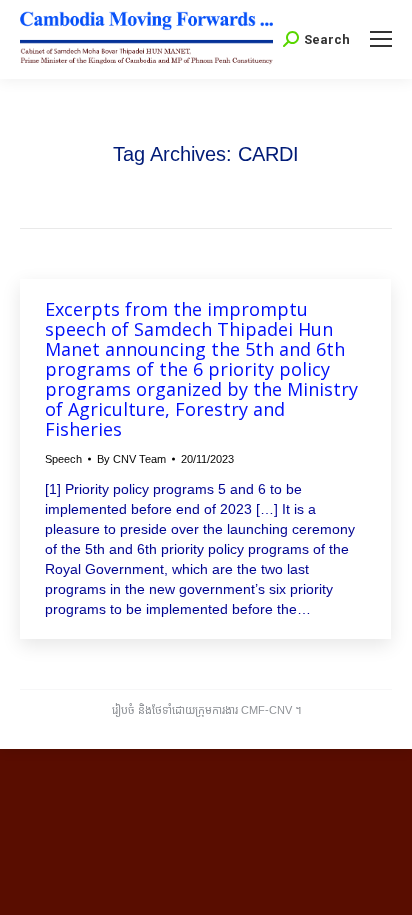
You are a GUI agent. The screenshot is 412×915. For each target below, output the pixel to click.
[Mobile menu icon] (381, 39)
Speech (63, 459)
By (131, 459)
